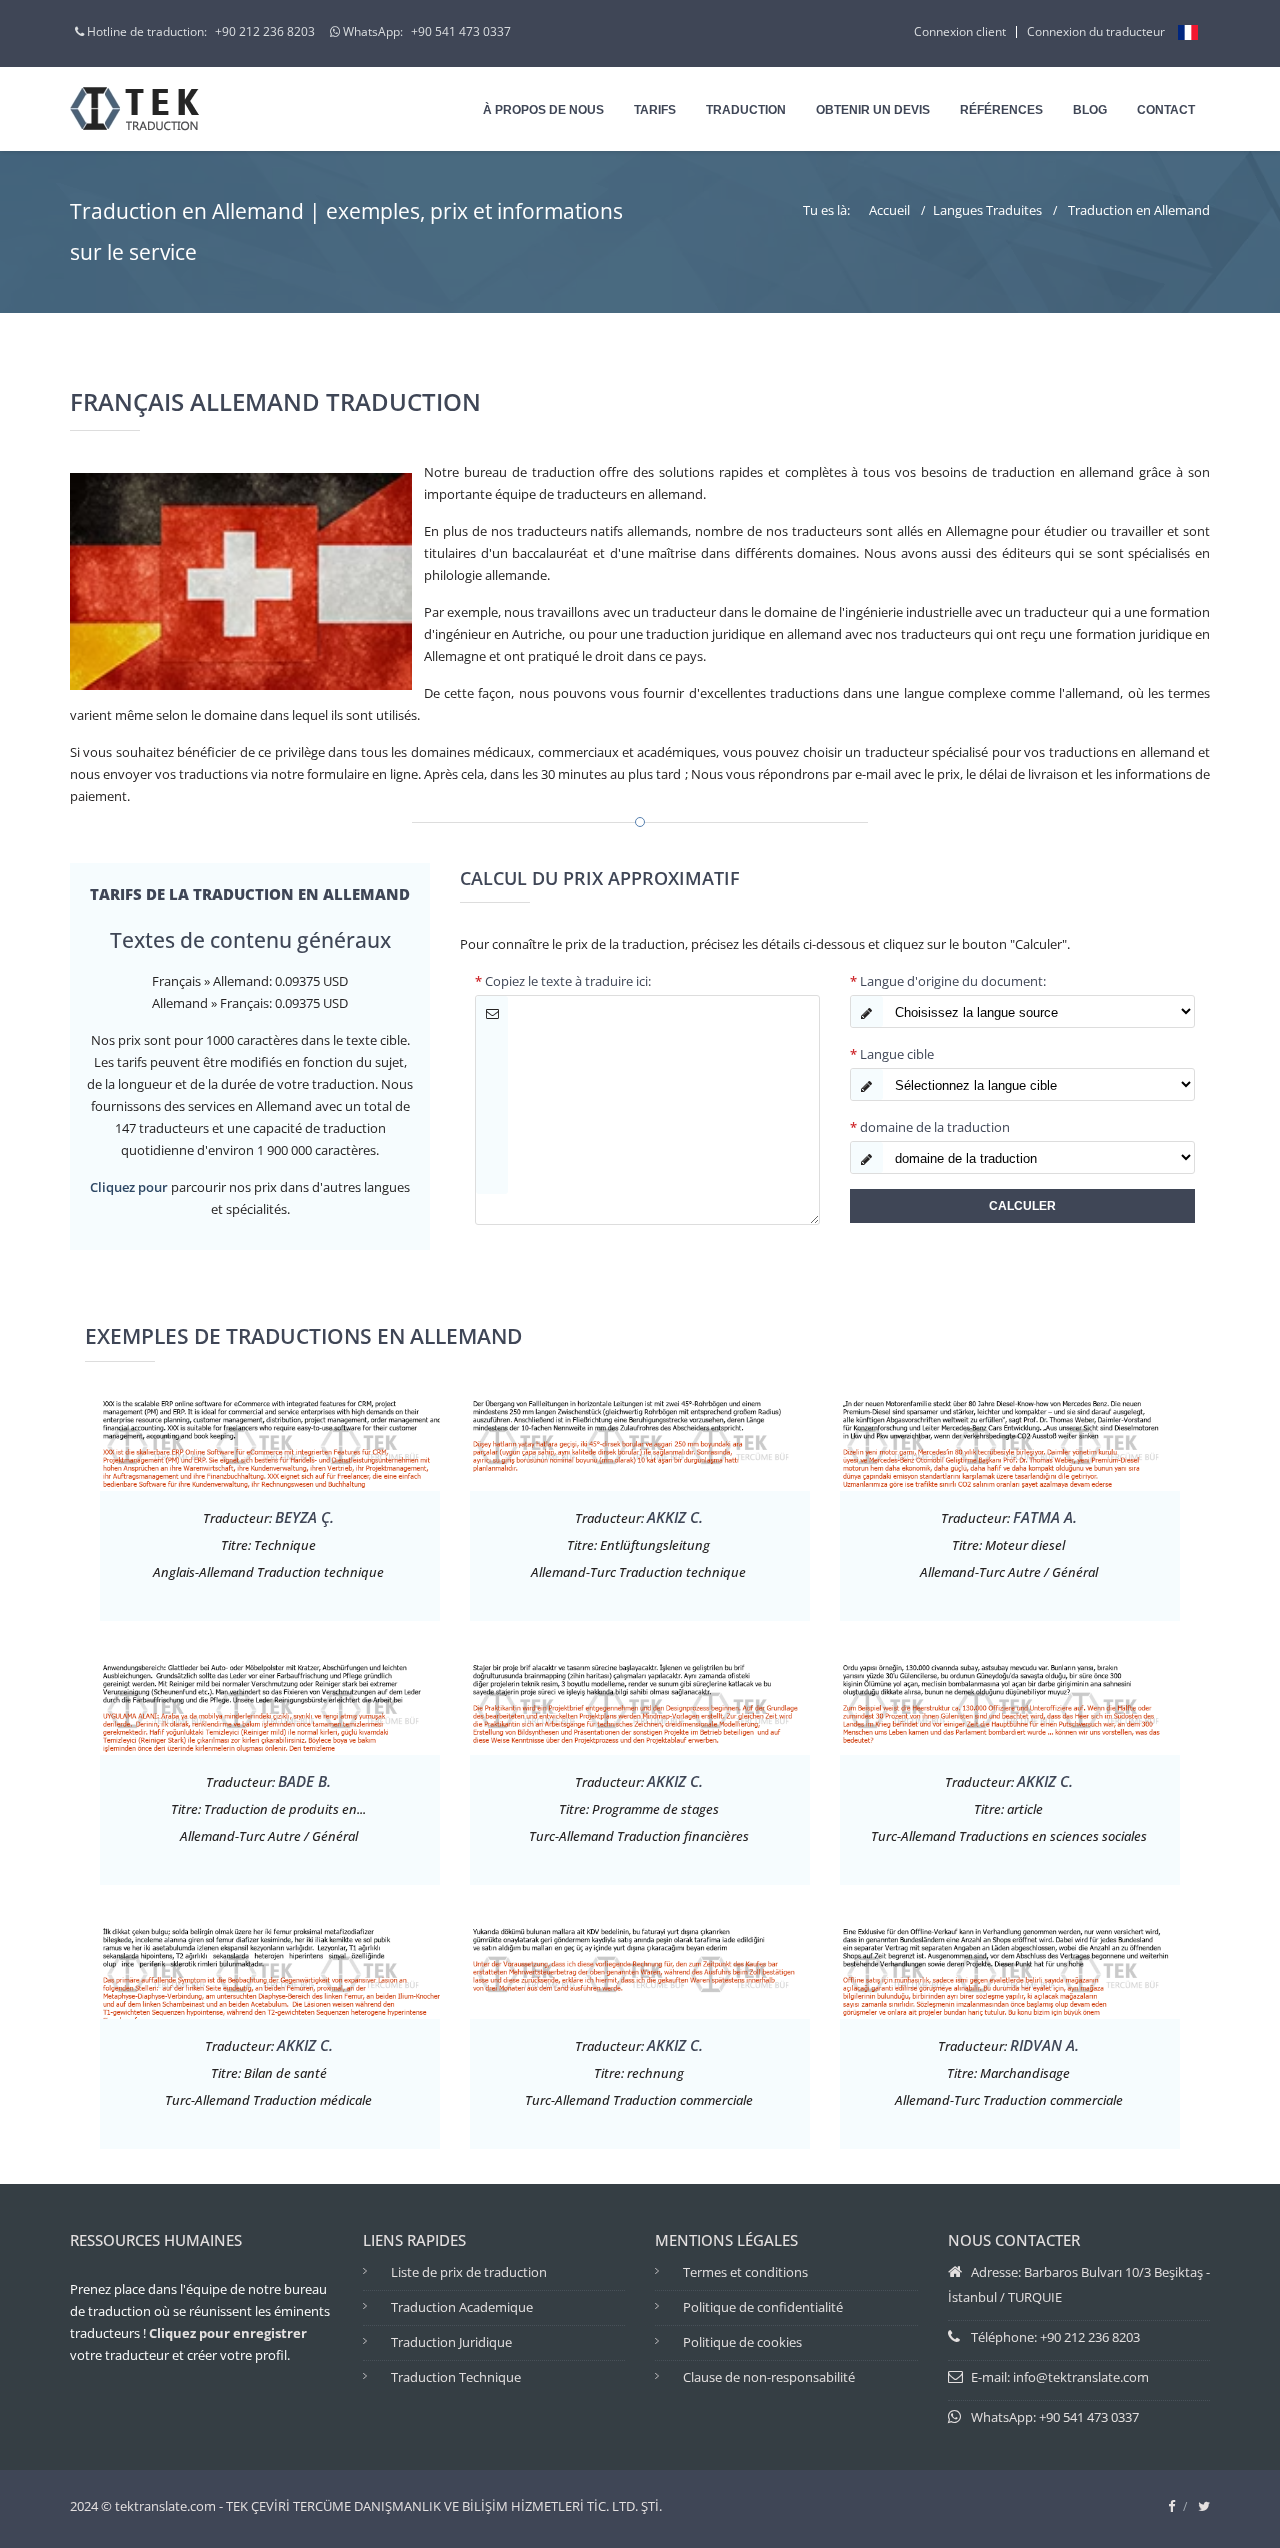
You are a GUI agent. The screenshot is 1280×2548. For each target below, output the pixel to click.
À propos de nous (543, 110)
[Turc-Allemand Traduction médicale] (270, 1969)
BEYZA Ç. (304, 1517)
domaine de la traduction (930, 1127)
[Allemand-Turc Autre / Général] (1010, 1441)
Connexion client (960, 31)
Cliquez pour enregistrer (228, 2333)
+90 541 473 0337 (461, 31)
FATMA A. (1045, 1517)
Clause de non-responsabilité (769, 2377)
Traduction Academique (462, 2307)
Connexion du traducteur (1096, 31)
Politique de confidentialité (763, 2307)
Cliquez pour (129, 1187)
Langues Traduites (987, 210)
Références (1001, 110)
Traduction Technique (456, 2377)
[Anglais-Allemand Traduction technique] (270, 1441)
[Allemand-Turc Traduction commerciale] (1010, 1969)
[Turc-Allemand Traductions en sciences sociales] (1010, 1705)
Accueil (889, 210)
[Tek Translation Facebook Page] (1171, 2506)
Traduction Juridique (451, 2342)
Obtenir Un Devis (873, 110)
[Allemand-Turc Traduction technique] (640, 1441)
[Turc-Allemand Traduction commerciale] (640, 1969)
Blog (1090, 110)
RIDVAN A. (1044, 2045)
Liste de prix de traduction (469, 2272)
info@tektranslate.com (1081, 2377)
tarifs (655, 110)
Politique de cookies (742, 2342)
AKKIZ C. (675, 1517)
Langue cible (892, 1054)
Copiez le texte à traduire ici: (563, 981)
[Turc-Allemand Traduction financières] (640, 1705)
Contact (1166, 110)
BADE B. (304, 1781)
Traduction (746, 110)
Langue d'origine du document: (948, 981)
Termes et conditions (745, 2272)
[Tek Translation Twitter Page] (1204, 2506)
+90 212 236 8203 (265, 31)
